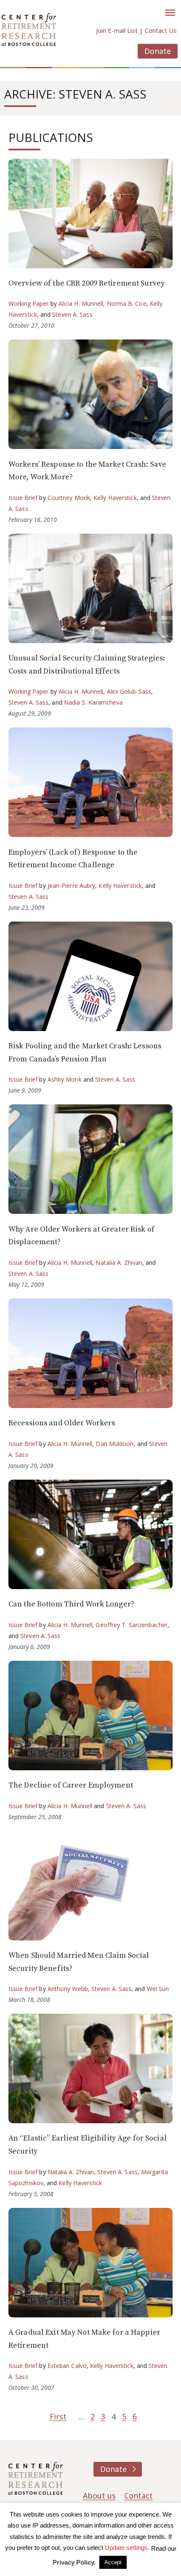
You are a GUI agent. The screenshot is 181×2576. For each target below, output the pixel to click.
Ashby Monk (65, 1079)
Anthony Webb (68, 1989)
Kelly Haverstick (115, 498)
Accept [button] (113, 2562)
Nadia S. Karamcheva (93, 702)
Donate (158, 51)
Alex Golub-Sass (129, 691)
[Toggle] (170, 13)
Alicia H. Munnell (81, 303)
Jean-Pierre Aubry (72, 886)
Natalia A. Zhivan (119, 1263)
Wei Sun (158, 1989)
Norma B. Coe (127, 303)
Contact (138, 2496)
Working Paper (29, 303)
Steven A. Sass (72, 314)
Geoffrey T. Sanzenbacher (131, 1625)
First (58, 2416)
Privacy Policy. (74, 2562)
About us (99, 2496)
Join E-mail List (117, 30)
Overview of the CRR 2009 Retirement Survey (87, 283)
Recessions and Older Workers (62, 1423)
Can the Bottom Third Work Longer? (71, 1604)
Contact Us (161, 30)
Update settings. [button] (127, 2548)
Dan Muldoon (114, 1444)
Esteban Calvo (67, 2366)
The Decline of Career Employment (71, 1785)
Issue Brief (23, 498)
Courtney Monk (69, 498)
